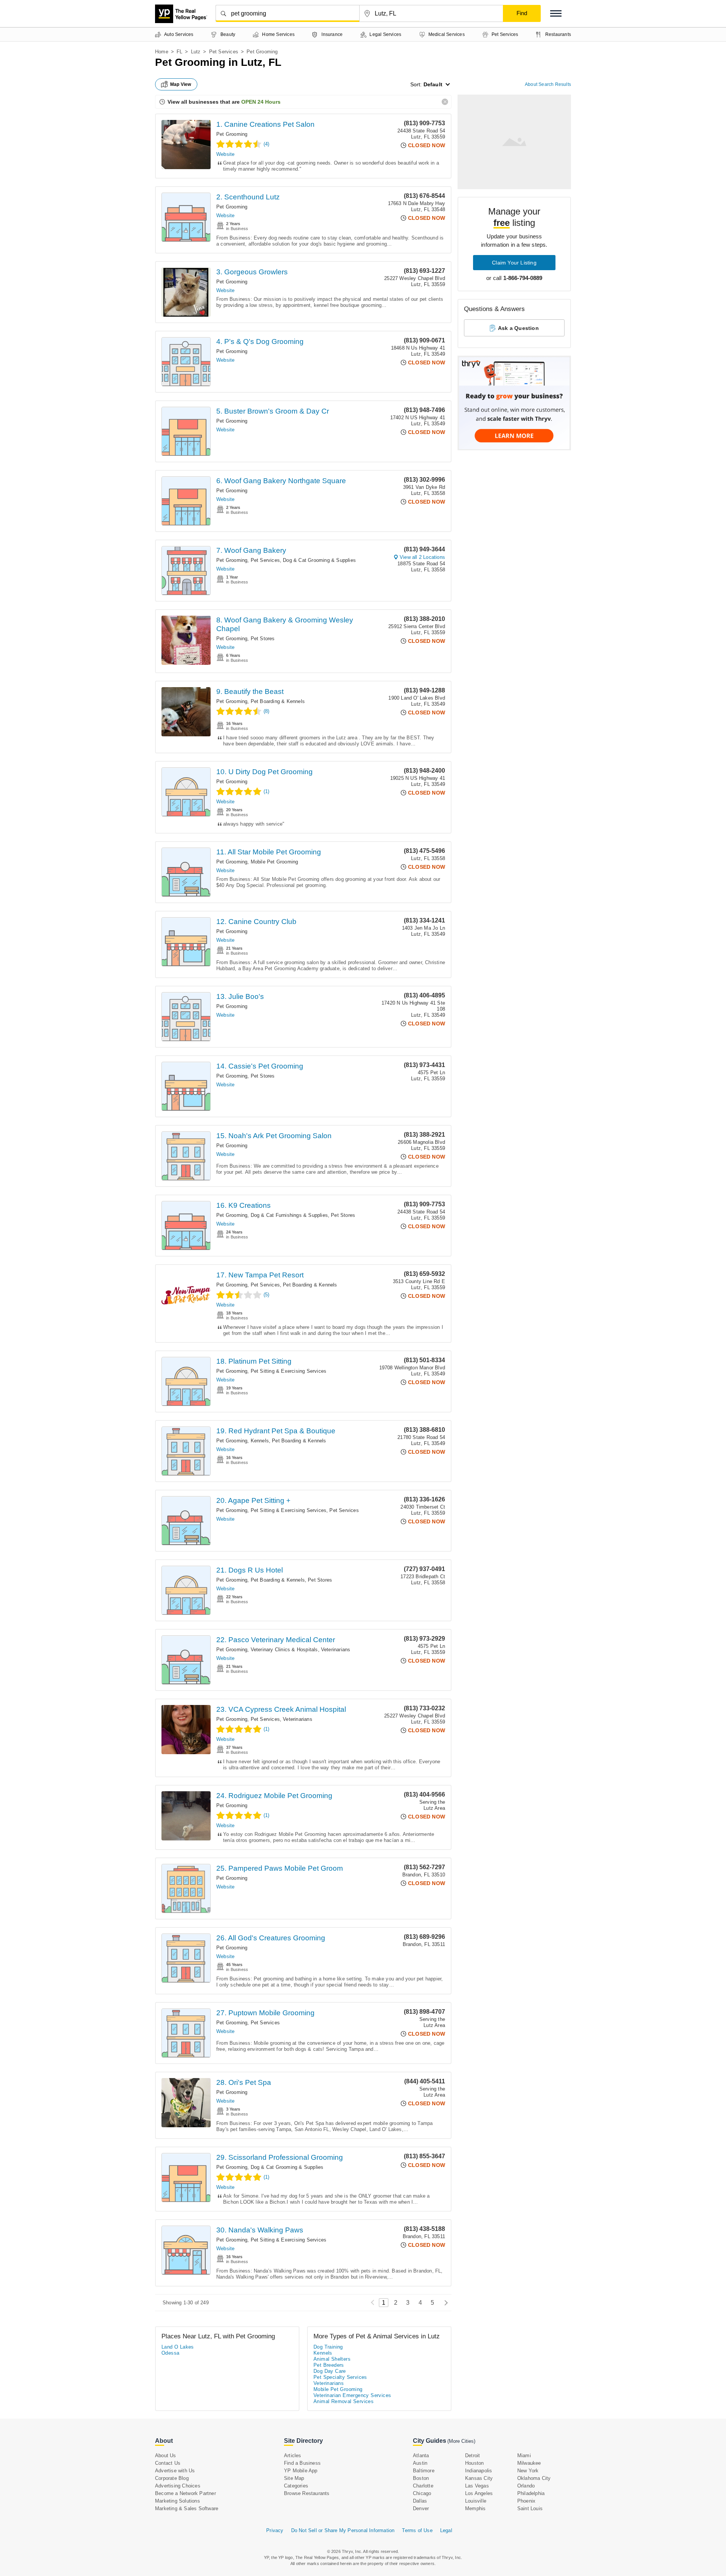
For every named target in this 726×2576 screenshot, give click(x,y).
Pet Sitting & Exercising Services (289, 1371)
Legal (446, 2530)
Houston (474, 2463)
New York (528, 2471)
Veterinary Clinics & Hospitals (284, 1650)
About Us (166, 2455)
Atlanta (421, 2455)
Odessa (170, 2353)
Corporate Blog (172, 2478)
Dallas (420, 2501)
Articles (293, 2455)
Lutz (196, 52)
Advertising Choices (178, 2486)
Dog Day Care (330, 2371)
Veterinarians (336, 1650)
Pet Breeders (329, 2365)
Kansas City (479, 2478)
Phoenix (526, 2501)
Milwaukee (529, 2463)
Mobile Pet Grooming (275, 862)
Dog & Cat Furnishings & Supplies (289, 1215)
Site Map (294, 2478)
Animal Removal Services (344, 2401)
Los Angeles (479, 2493)
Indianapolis (479, 2471)
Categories (296, 2486)
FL (179, 52)
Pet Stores (263, 639)
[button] (556, 13)
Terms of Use (417, 2530)
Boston (421, 2478)
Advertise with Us (175, 2471)
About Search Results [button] (548, 84)
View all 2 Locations (422, 557)
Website (225, 154)
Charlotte (423, 2486)
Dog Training (328, 2347)
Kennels (260, 1441)
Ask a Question (518, 328)
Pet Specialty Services (340, 2377)
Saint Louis (530, 2508)
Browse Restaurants (307, 2493)
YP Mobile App (301, 2471)
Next (444, 2303)
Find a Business (302, 2463)
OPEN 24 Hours (261, 102)
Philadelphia (531, 2493)
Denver (421, 2508)
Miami (524, 2455)
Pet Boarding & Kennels (278, 701)
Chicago (422, 2493)
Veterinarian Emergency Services (352, 2395)
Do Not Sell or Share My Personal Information (343, 2530)
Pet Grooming (232, 134)
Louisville (476, 2501)
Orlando (526, 2486)
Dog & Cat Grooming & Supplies (319, 560)
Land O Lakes (178, 2347)
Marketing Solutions (178, 2501)
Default (433, 84)
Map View (181, 84)
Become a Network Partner (185, 2493)
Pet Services (224, 52)
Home (162, 52)
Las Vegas (477, 2486)
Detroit (472, 2455)
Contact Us (168, 2463)
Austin (420, 2463)
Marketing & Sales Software (187, 2508)
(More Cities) (461, 2441)
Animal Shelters (332, 2359)
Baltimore (424, 2471)
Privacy (275, 2530)
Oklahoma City (534, 2478)
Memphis (475, 2508)
